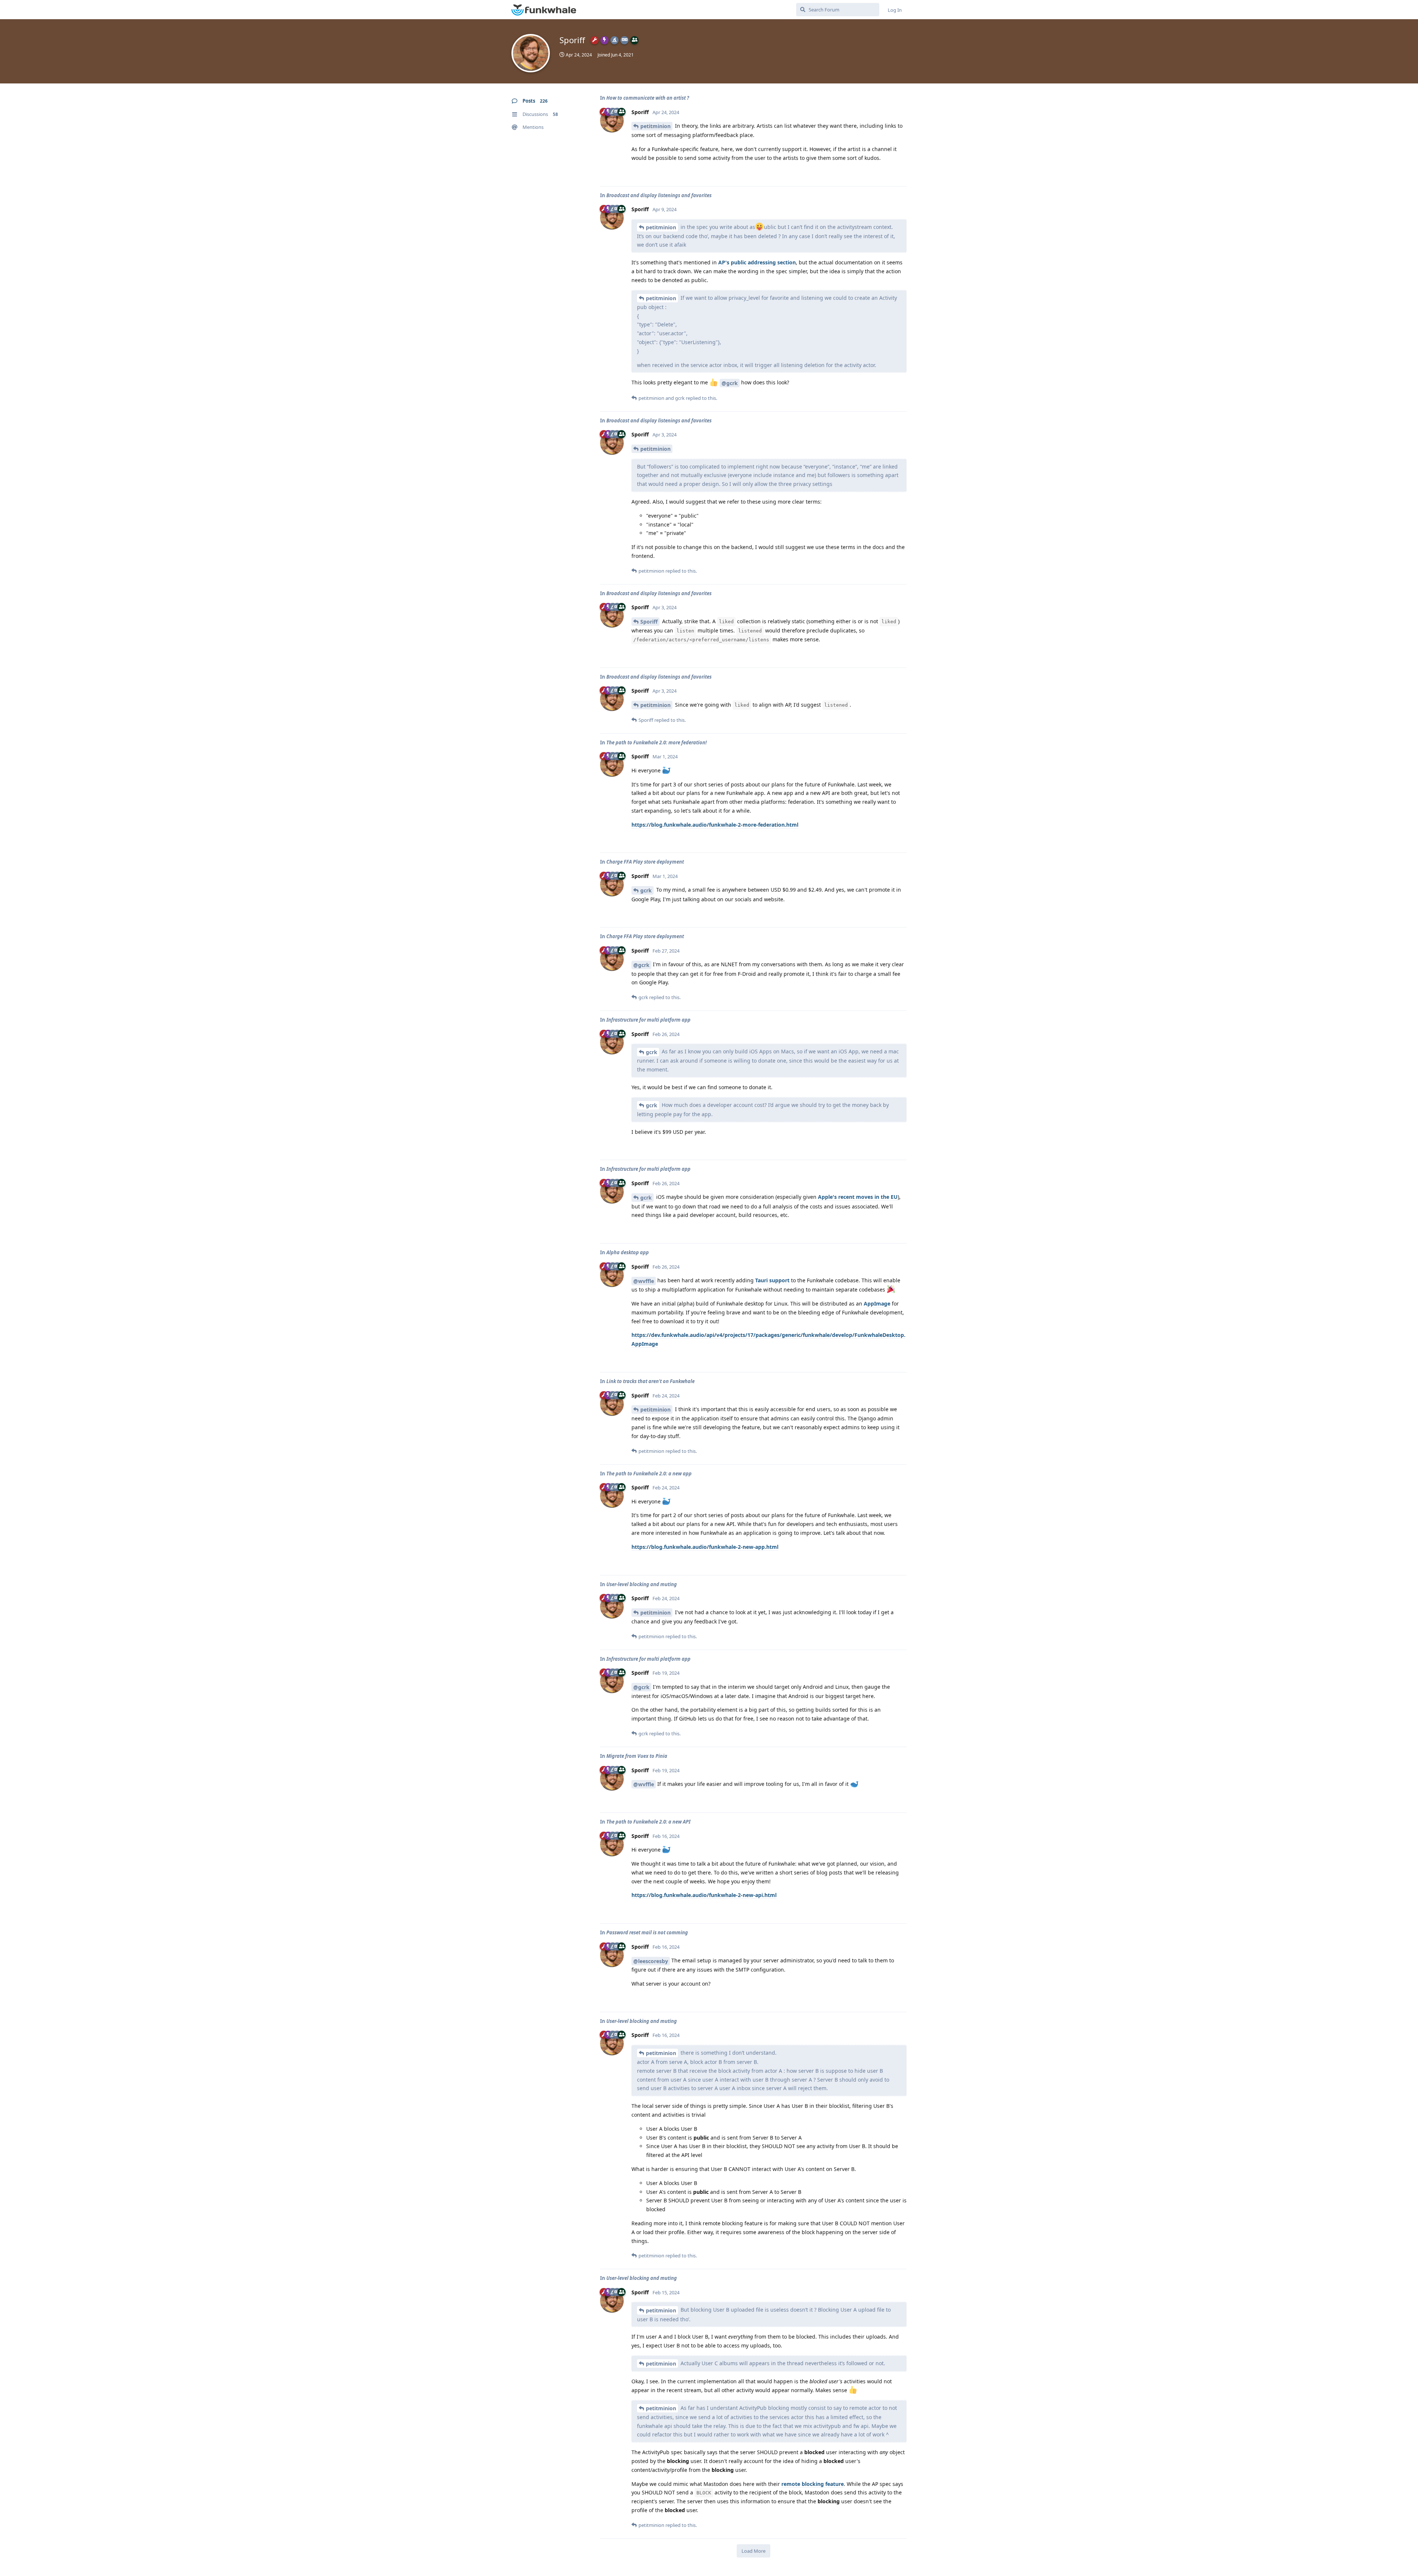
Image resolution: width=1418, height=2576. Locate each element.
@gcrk (730, 383)
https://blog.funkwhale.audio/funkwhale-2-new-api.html (704, 1895)
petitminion (655, 126)
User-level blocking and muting (642, 1584)
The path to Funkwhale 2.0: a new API (648, 1822)
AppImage (877, 1304)
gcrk (646, 890)
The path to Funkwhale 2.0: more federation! (657, 742)
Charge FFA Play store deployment (645, 862)
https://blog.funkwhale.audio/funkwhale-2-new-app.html (705, 1547)
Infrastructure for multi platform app (648, 1020)
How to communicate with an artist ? (648, 98)
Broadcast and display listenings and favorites (659, 195)
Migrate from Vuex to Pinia (637, 1756)
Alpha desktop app (628, 1252)
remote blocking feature (813, 2484)
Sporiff (649, 622)
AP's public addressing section (757, 262)
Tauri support (772, 1280)
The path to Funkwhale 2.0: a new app (649, 1474)
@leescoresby (651, 1961)
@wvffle (644, 1281)
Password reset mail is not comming (647, 1932)
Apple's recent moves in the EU (858, 1197)
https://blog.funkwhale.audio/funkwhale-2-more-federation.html (715, 825)
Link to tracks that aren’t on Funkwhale (650, 1381)
